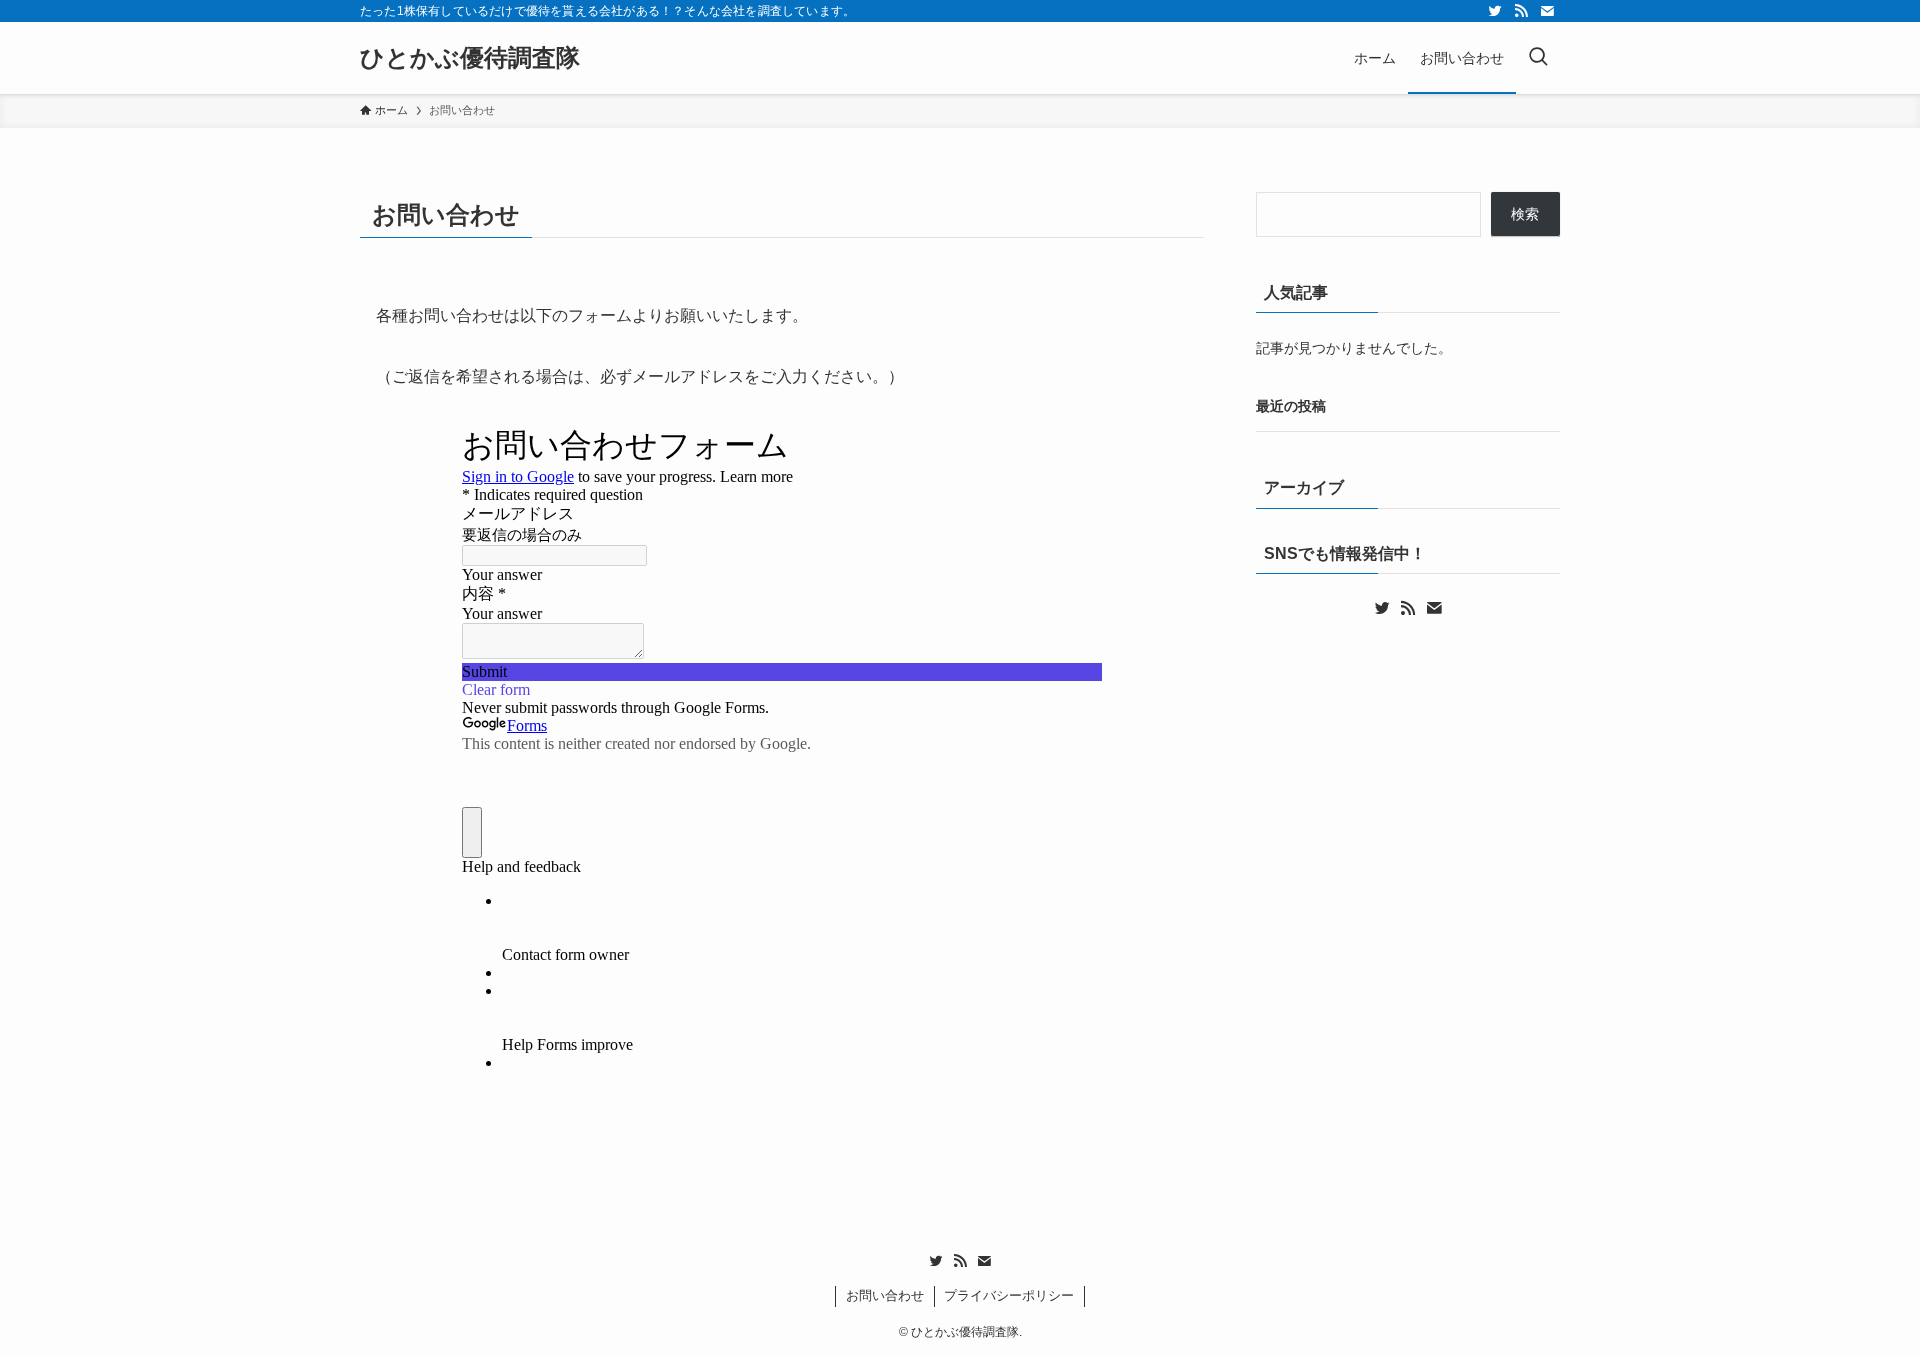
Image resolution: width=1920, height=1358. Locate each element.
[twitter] (1495, 11)
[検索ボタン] (1538, 58)
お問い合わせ (885, 1295)
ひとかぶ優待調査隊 (470, 58)
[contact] (1547, 11)
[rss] (1521, 11)
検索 (1525, 214)
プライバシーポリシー (1009, 1295)
